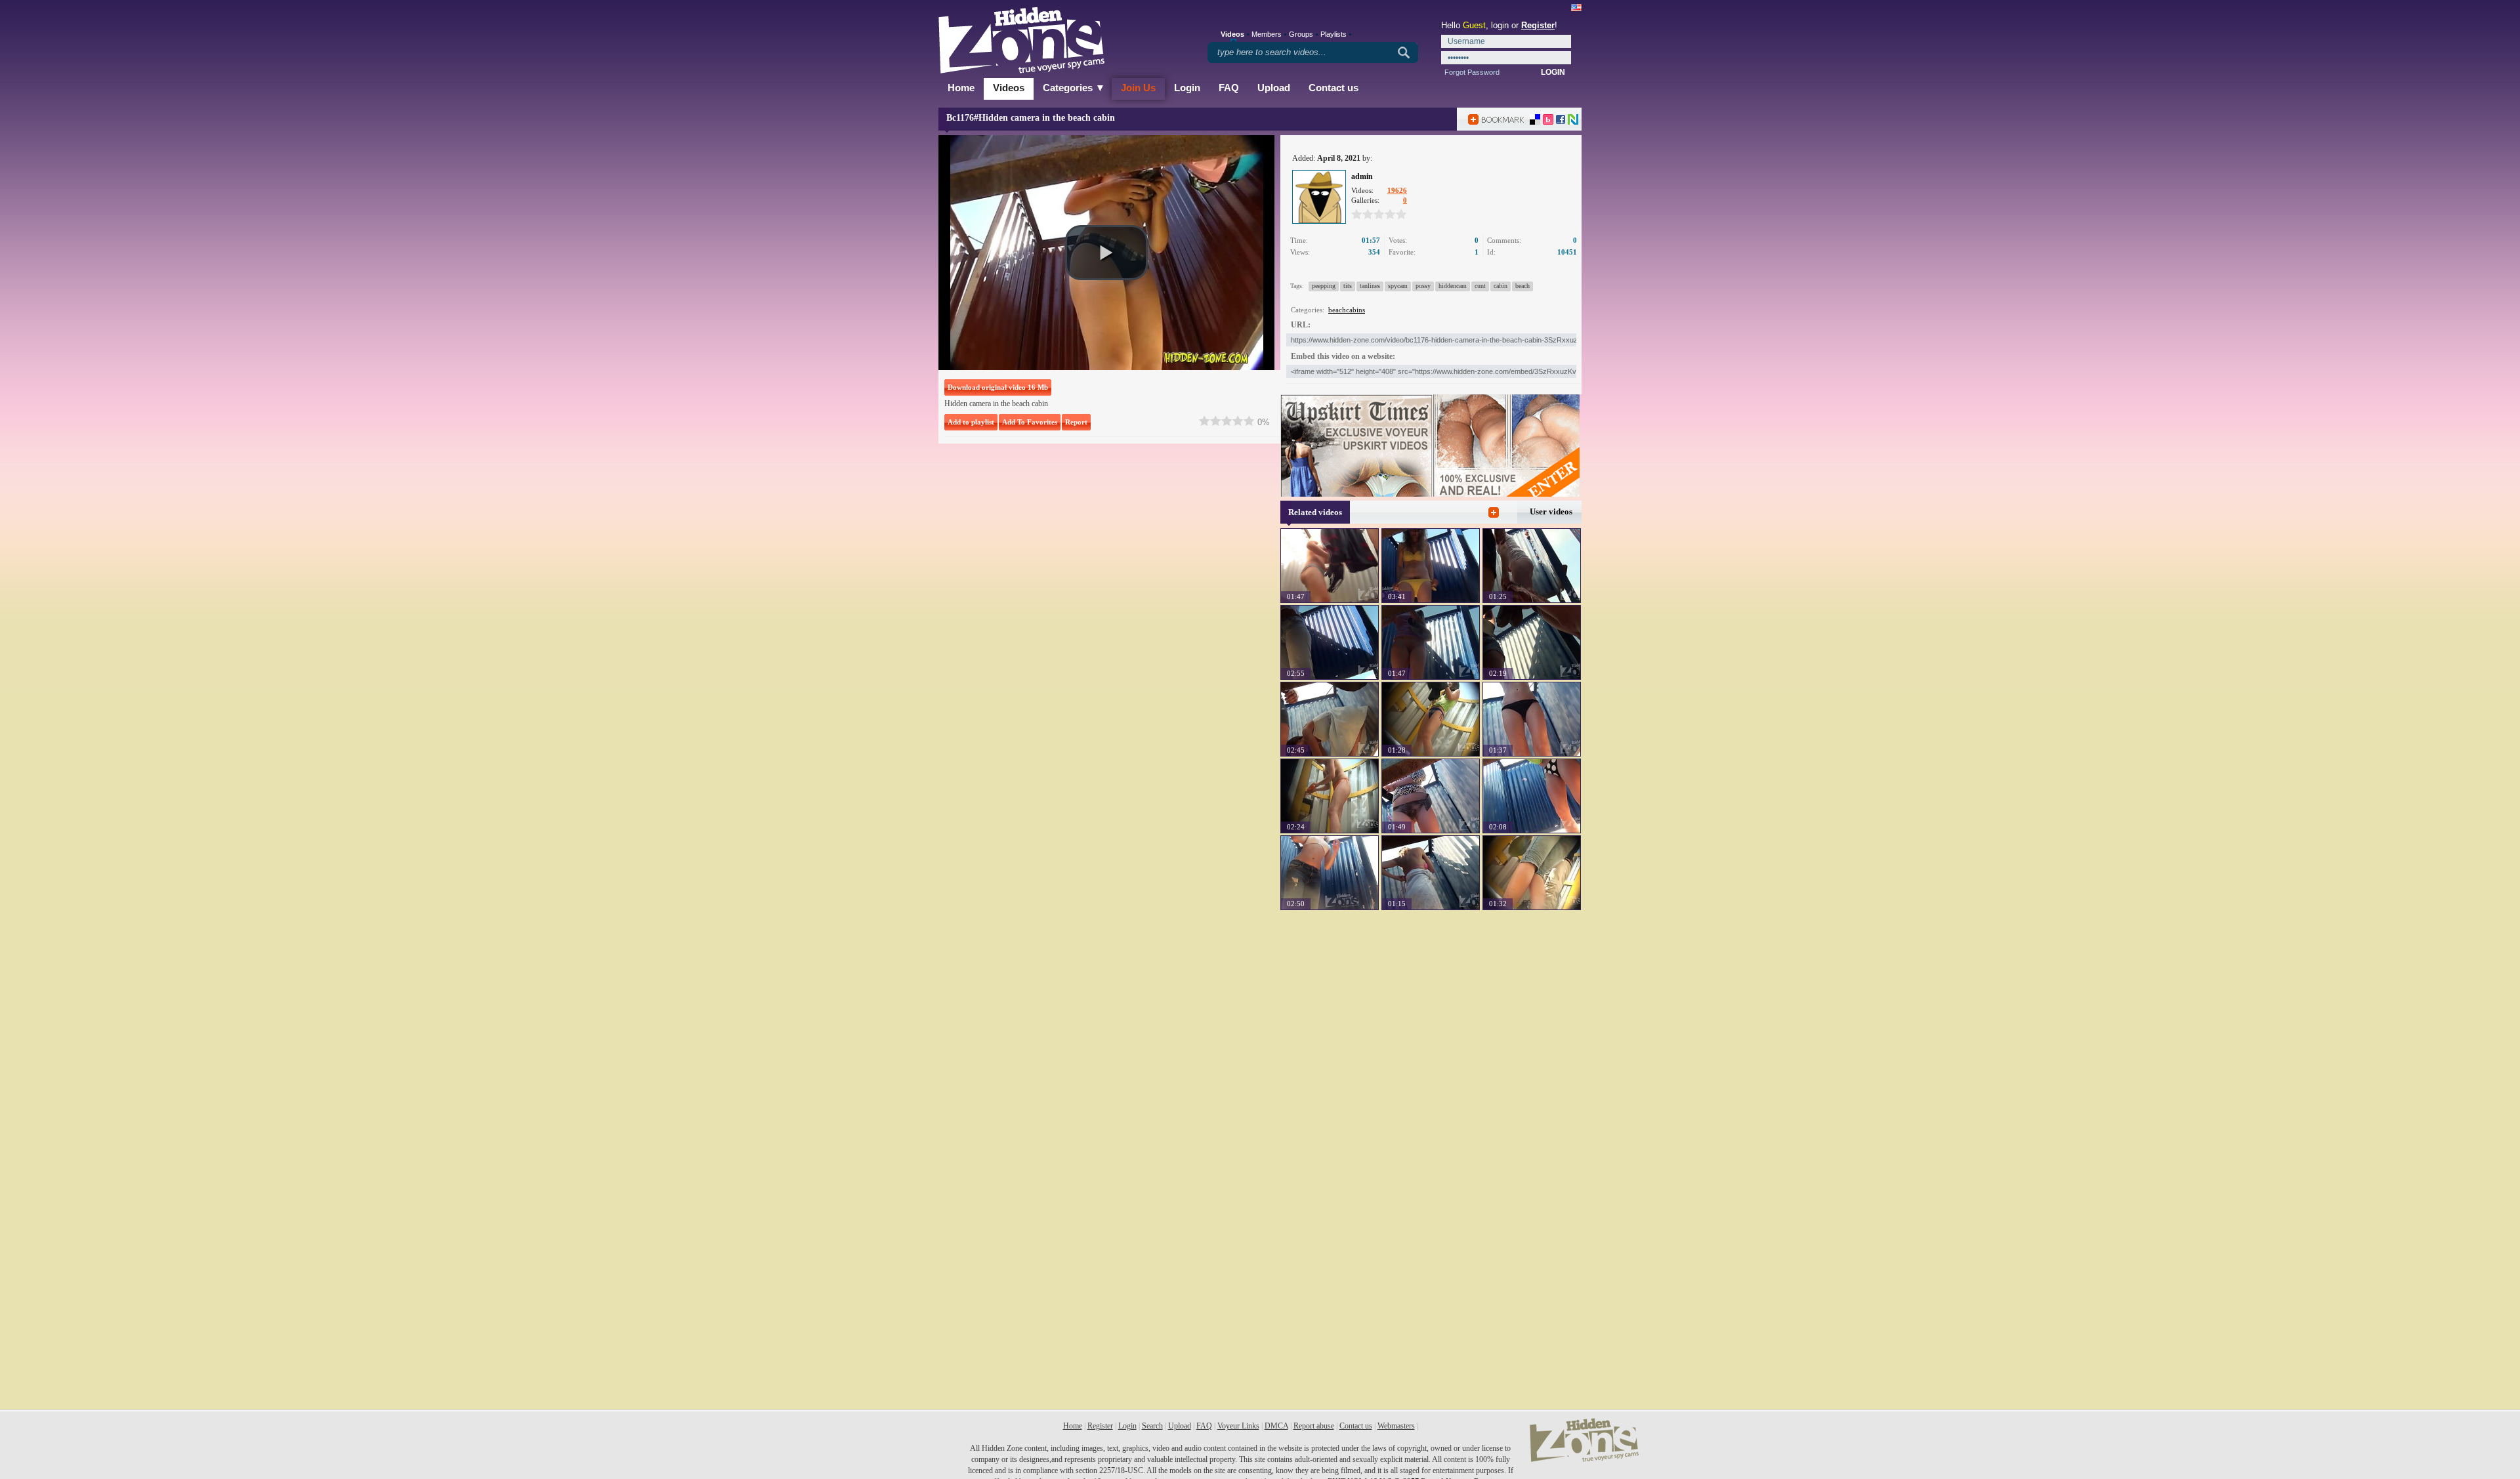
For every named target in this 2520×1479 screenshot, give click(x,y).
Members (1267, 34)
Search (1152, 1426)
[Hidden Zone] (1584, 1459)
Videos (1009, 88)
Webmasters (1396, 1426)
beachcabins (1347, 310)
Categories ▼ (1074, 88)
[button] (1106, 253)
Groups (1301, 34)
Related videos (1315, 512)
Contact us (1333, 88)
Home (961, 88)
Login (1187, 88)
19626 (1397, 190)
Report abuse (1314, 1426)
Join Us (1138, 88)
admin (1362, 177)
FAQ (1229, 88)
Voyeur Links (1238, 1426)
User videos (1551, 511)
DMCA (1276, 1426)
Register (1538, 25)
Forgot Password (1472, 72)
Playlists (1333, 34)
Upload (1274, 88)
